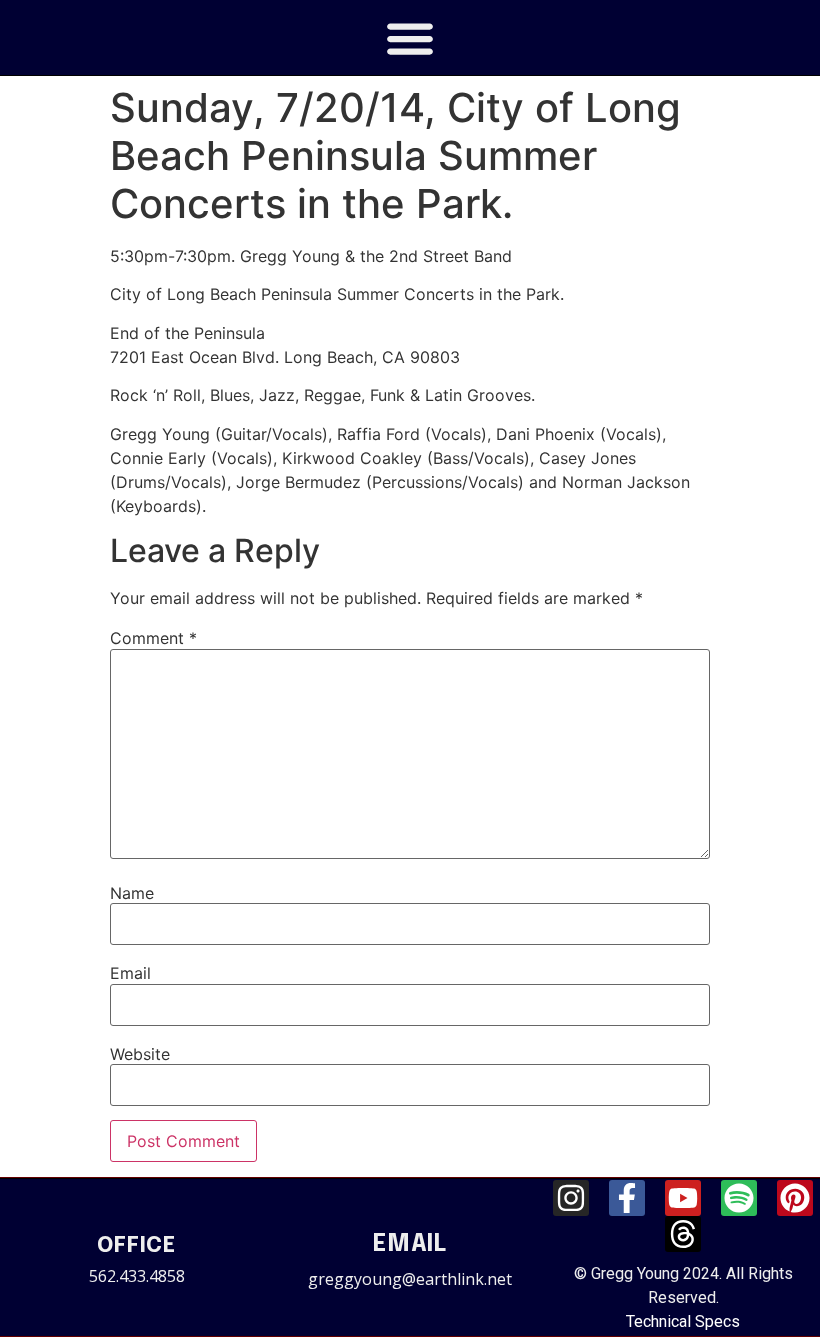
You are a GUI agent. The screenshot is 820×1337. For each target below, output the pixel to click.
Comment (153, 638)
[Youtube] (683, 1198)
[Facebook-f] (627, 1198)
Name (132, 893)
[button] (410, 37)
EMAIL (410, 1244)
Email (130, 973)
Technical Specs (683, 1321)
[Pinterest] (795, 1198)
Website (140, 1054)
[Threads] (683, 1234)
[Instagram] (571, 1198)
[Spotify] (739, 1198)
